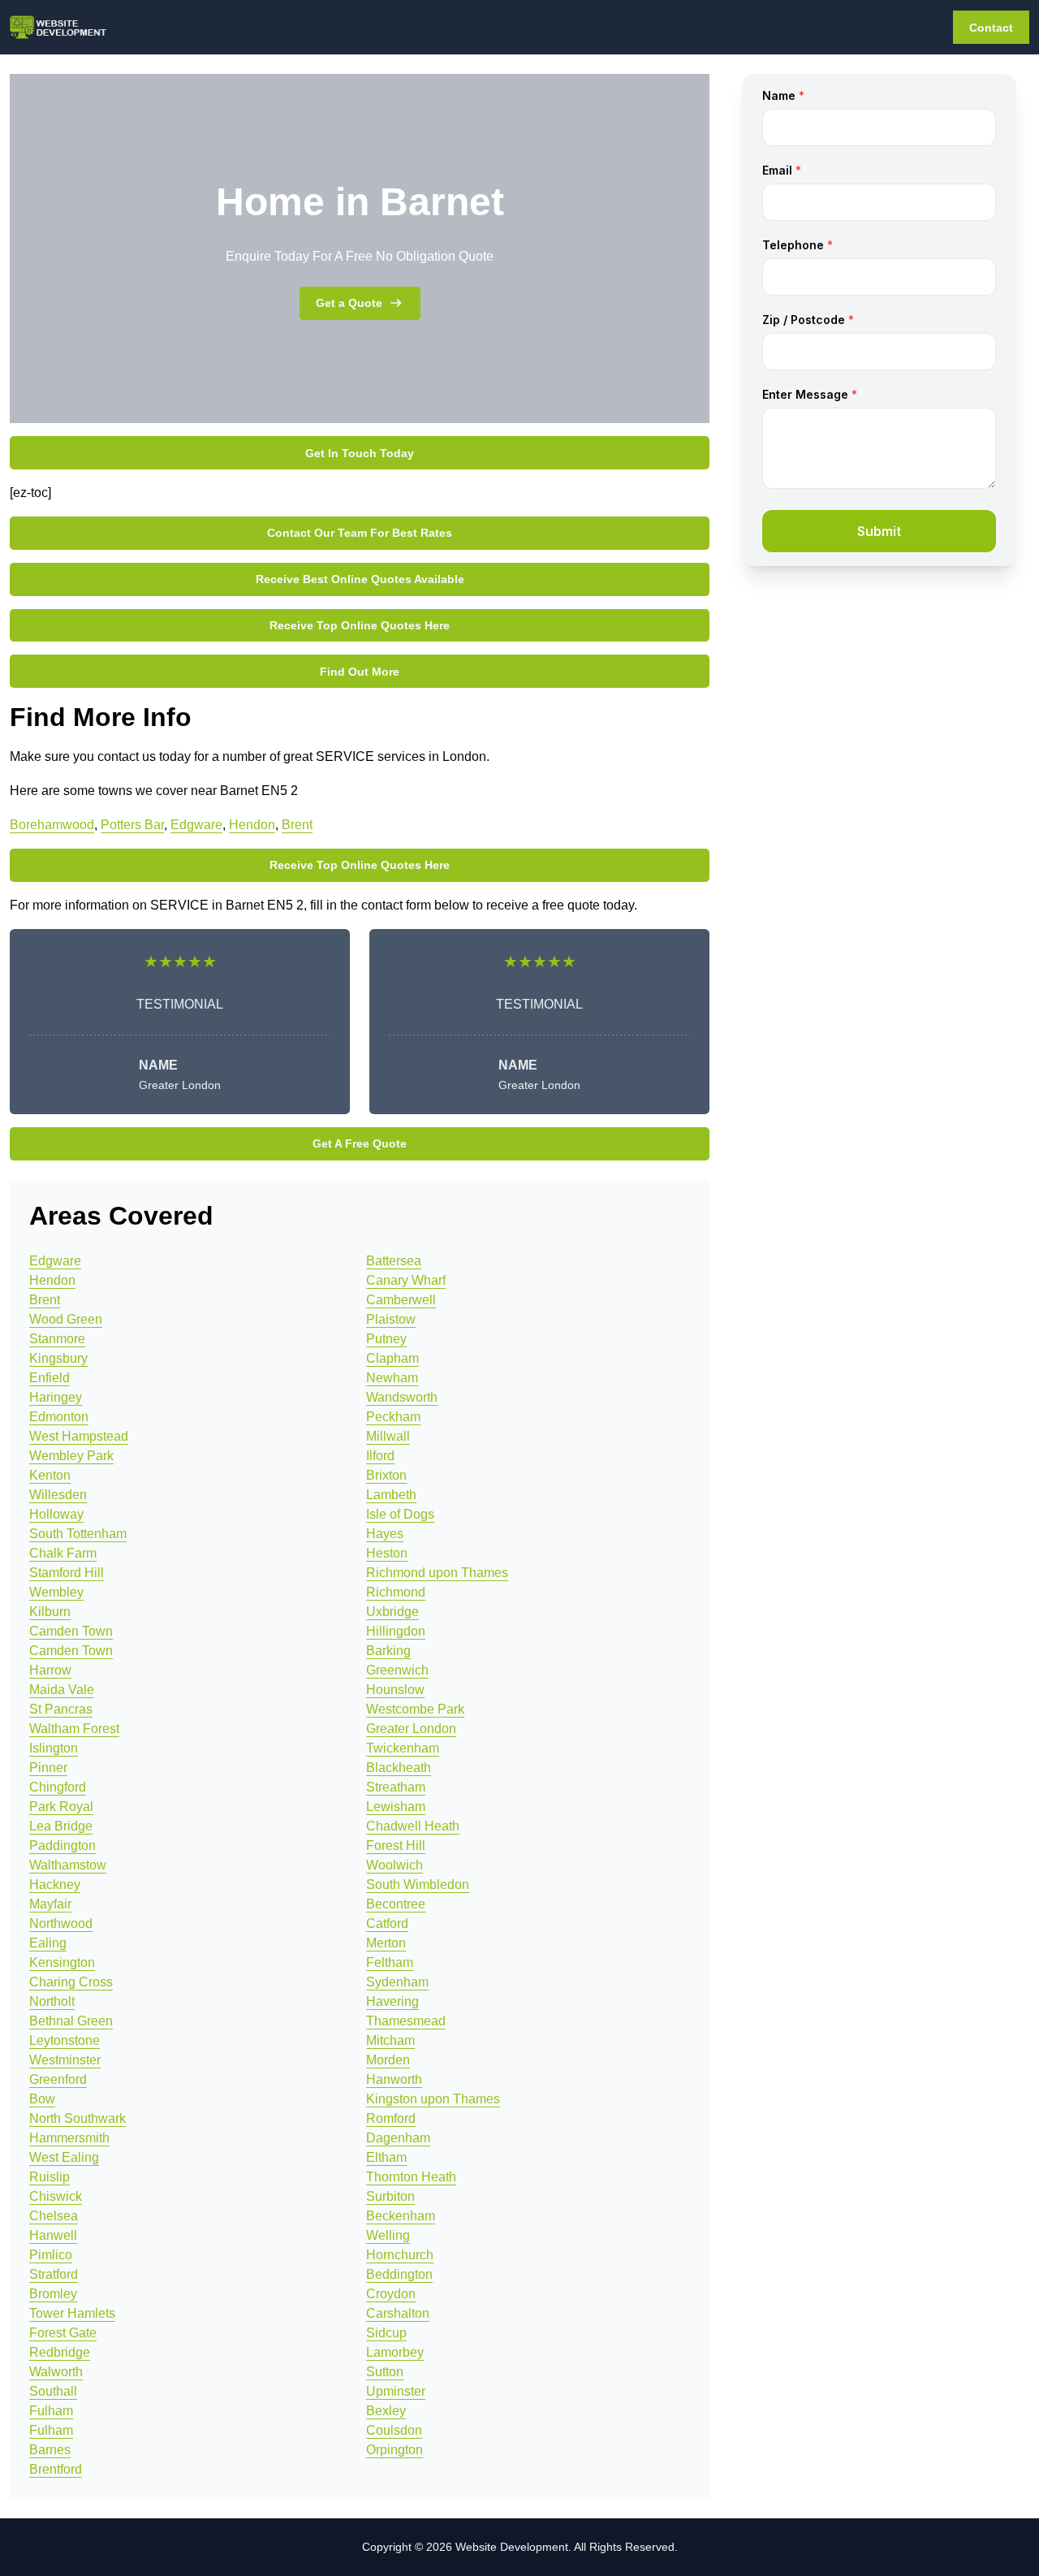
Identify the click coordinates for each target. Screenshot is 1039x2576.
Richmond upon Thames (437, 1573)
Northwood (61, 1923)
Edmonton (59, 1417)
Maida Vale (62, 1690)
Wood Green (66, 1319)
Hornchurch (400, 2255)
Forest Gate (63, 2333)
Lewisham (396, 1807)
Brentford (56, 2469)
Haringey (56, 1397)
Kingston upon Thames (433, 2099)
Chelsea (54, 2216)
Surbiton (390, 2196)
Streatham (396, 1787)
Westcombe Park (415, 1709)
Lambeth (391, 1495)
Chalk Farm (63, 1553)
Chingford (58, 1787)
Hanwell (53, 2235)
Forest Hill (396, 1846)
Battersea (394, 1261)
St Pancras (61, 1709)
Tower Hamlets (72, 2313)
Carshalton (398, 2313)
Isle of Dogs (400, 1514)
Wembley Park (71, 1456)
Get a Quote (349, 303)
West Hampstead (79, 1436)
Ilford (380, 1456)
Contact (991, 28)
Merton (386, 1943)
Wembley (56, 1592)
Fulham (51, 2411)
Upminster (396, 2391)
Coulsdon (394, 2430)
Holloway (56, 1514)
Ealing (48, 1943)
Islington (54, 1748)
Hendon (252, 825)
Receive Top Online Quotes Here (360, 625)
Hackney (55, 1884)
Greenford (58, 2079)
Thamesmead (406, 2021)
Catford (387, 1923)
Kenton (50, 1475)
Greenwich (397, 1670)
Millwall (388, 1436)
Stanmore (57, 1339)
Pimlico (51, 2255)
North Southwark (78, 2118)
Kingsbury (58, 1358)
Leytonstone (65, 2040)
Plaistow (391, 1319)
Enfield (50, 1378)
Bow (42, 2099)
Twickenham (403, 1748)
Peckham (393, 1417)
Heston (387, 1553)
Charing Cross (71, 1982)
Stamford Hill (67, 1573)
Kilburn (50, 1612)
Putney (386, 1339)
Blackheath (399, 1768)
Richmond (396, 1592)
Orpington (394, 2450)
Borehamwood (52, 825)
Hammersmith (69, 2138)
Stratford (54, 2274)
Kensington (62, 1962)
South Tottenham (78, 1534)
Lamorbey (395, 2352)
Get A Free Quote (360, 1143)
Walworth (56, 2372)
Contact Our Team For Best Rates (360, 533)
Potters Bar (132, 825)
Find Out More (360, 672)
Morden (388, 2060)
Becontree (396, 1904)
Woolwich (394, 1865)
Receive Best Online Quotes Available (360, 579)
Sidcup (386, 2333)
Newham (392, 1378)
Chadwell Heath (413, 1826)
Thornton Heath (411, 2177)
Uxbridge (392, 1612)
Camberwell (401, 1300)
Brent (297, 825)
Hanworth (394, 2079)
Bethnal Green (71, 2021)
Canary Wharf (406, 1280)
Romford (391, 2118)
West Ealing (64, 2157)
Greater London (411, 1729)
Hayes (385, 1534)
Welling (388, 2235)
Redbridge (60, 2352)
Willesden (58, 1495)
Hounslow (395, 1690)
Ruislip (50, 2177)
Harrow (50, 1670)
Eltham (386, 2157)
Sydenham (397, 1982)
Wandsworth (402, 1397)
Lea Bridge (61, 1826)
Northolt (52, 2001)
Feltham (390, 1962)
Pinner (48, 1768)
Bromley (53, 2294)
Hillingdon (396, 1631)
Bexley (386, 2411)
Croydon (391, 2294)
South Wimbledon (418, 1884)
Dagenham (398, 2138)
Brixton (386, 1475)
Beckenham (401, 2216)
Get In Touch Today (360, 453)
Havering (392, 2001)
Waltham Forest (74, 1729)
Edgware (196, 825)
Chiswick (56, 2196)
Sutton (385, 2372)
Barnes (50, 2450)
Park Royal (61, 1807)
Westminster (65, 2060)
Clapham (392, 1358)
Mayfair (50, 1904)
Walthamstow (68, 1865)
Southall (53, 2391)
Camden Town (71, 1631)
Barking (388, 1651)
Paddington (63, 1846)
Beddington (399, 2274)
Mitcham (390, 2040)
